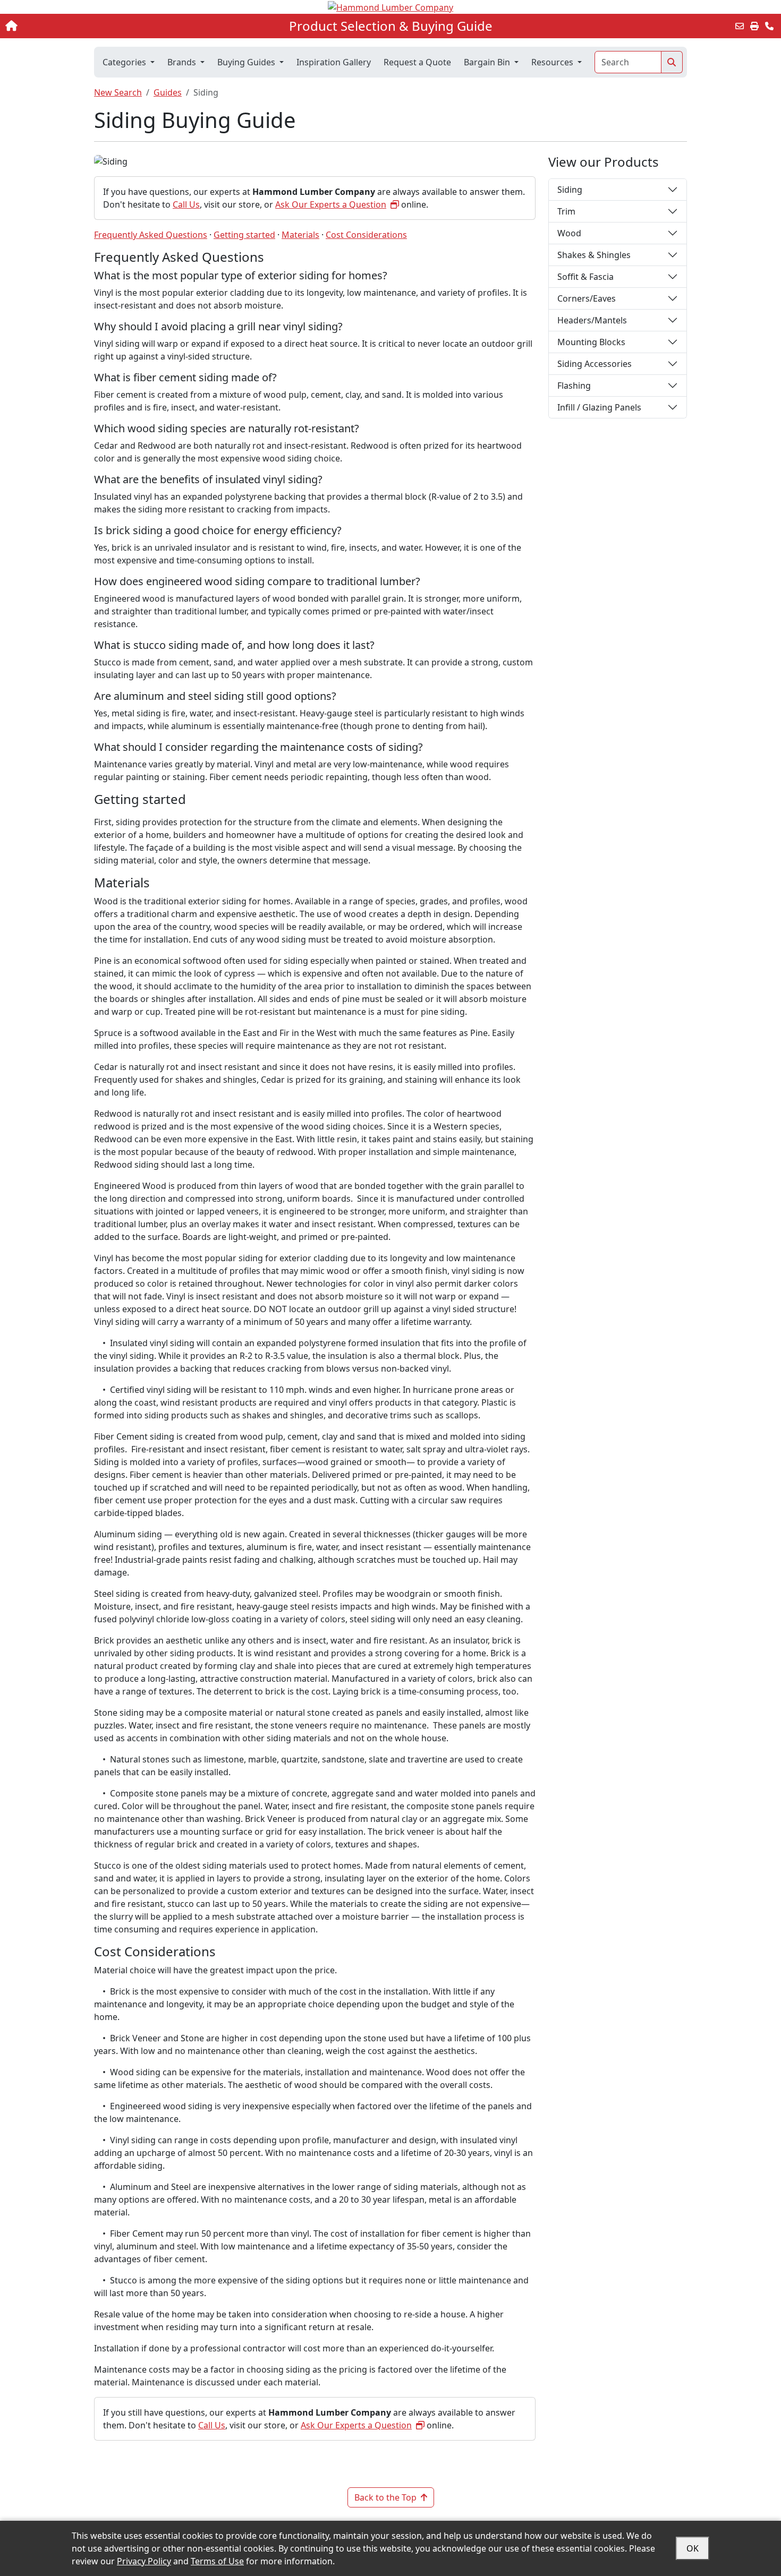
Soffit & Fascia (585, 277)
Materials (300, 235)
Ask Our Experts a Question (331, 204)
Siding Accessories (595, 364)
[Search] (672, 62)
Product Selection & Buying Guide (391, 26)
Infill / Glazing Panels (599, 407)
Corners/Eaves (587, 298)
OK (693, 2548)
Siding (570, 190)
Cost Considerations (366, 235)
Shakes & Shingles (594, 255)
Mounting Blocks (591, 342)
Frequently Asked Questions (151, 235)
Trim (566, 211)
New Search (118, 92)
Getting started (244, 235)
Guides (168, 92)
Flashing (574, 386)
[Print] (754, 26)
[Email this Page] (740, 26)
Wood (569, 233)
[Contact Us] (769, 26)
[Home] (81, 26)
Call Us (186, 204)
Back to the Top (385, 2497)
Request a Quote (417, 62)
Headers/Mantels (592, 320)
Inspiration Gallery (334, 62)
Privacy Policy (144, 2561)
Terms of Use (217, 2561)
